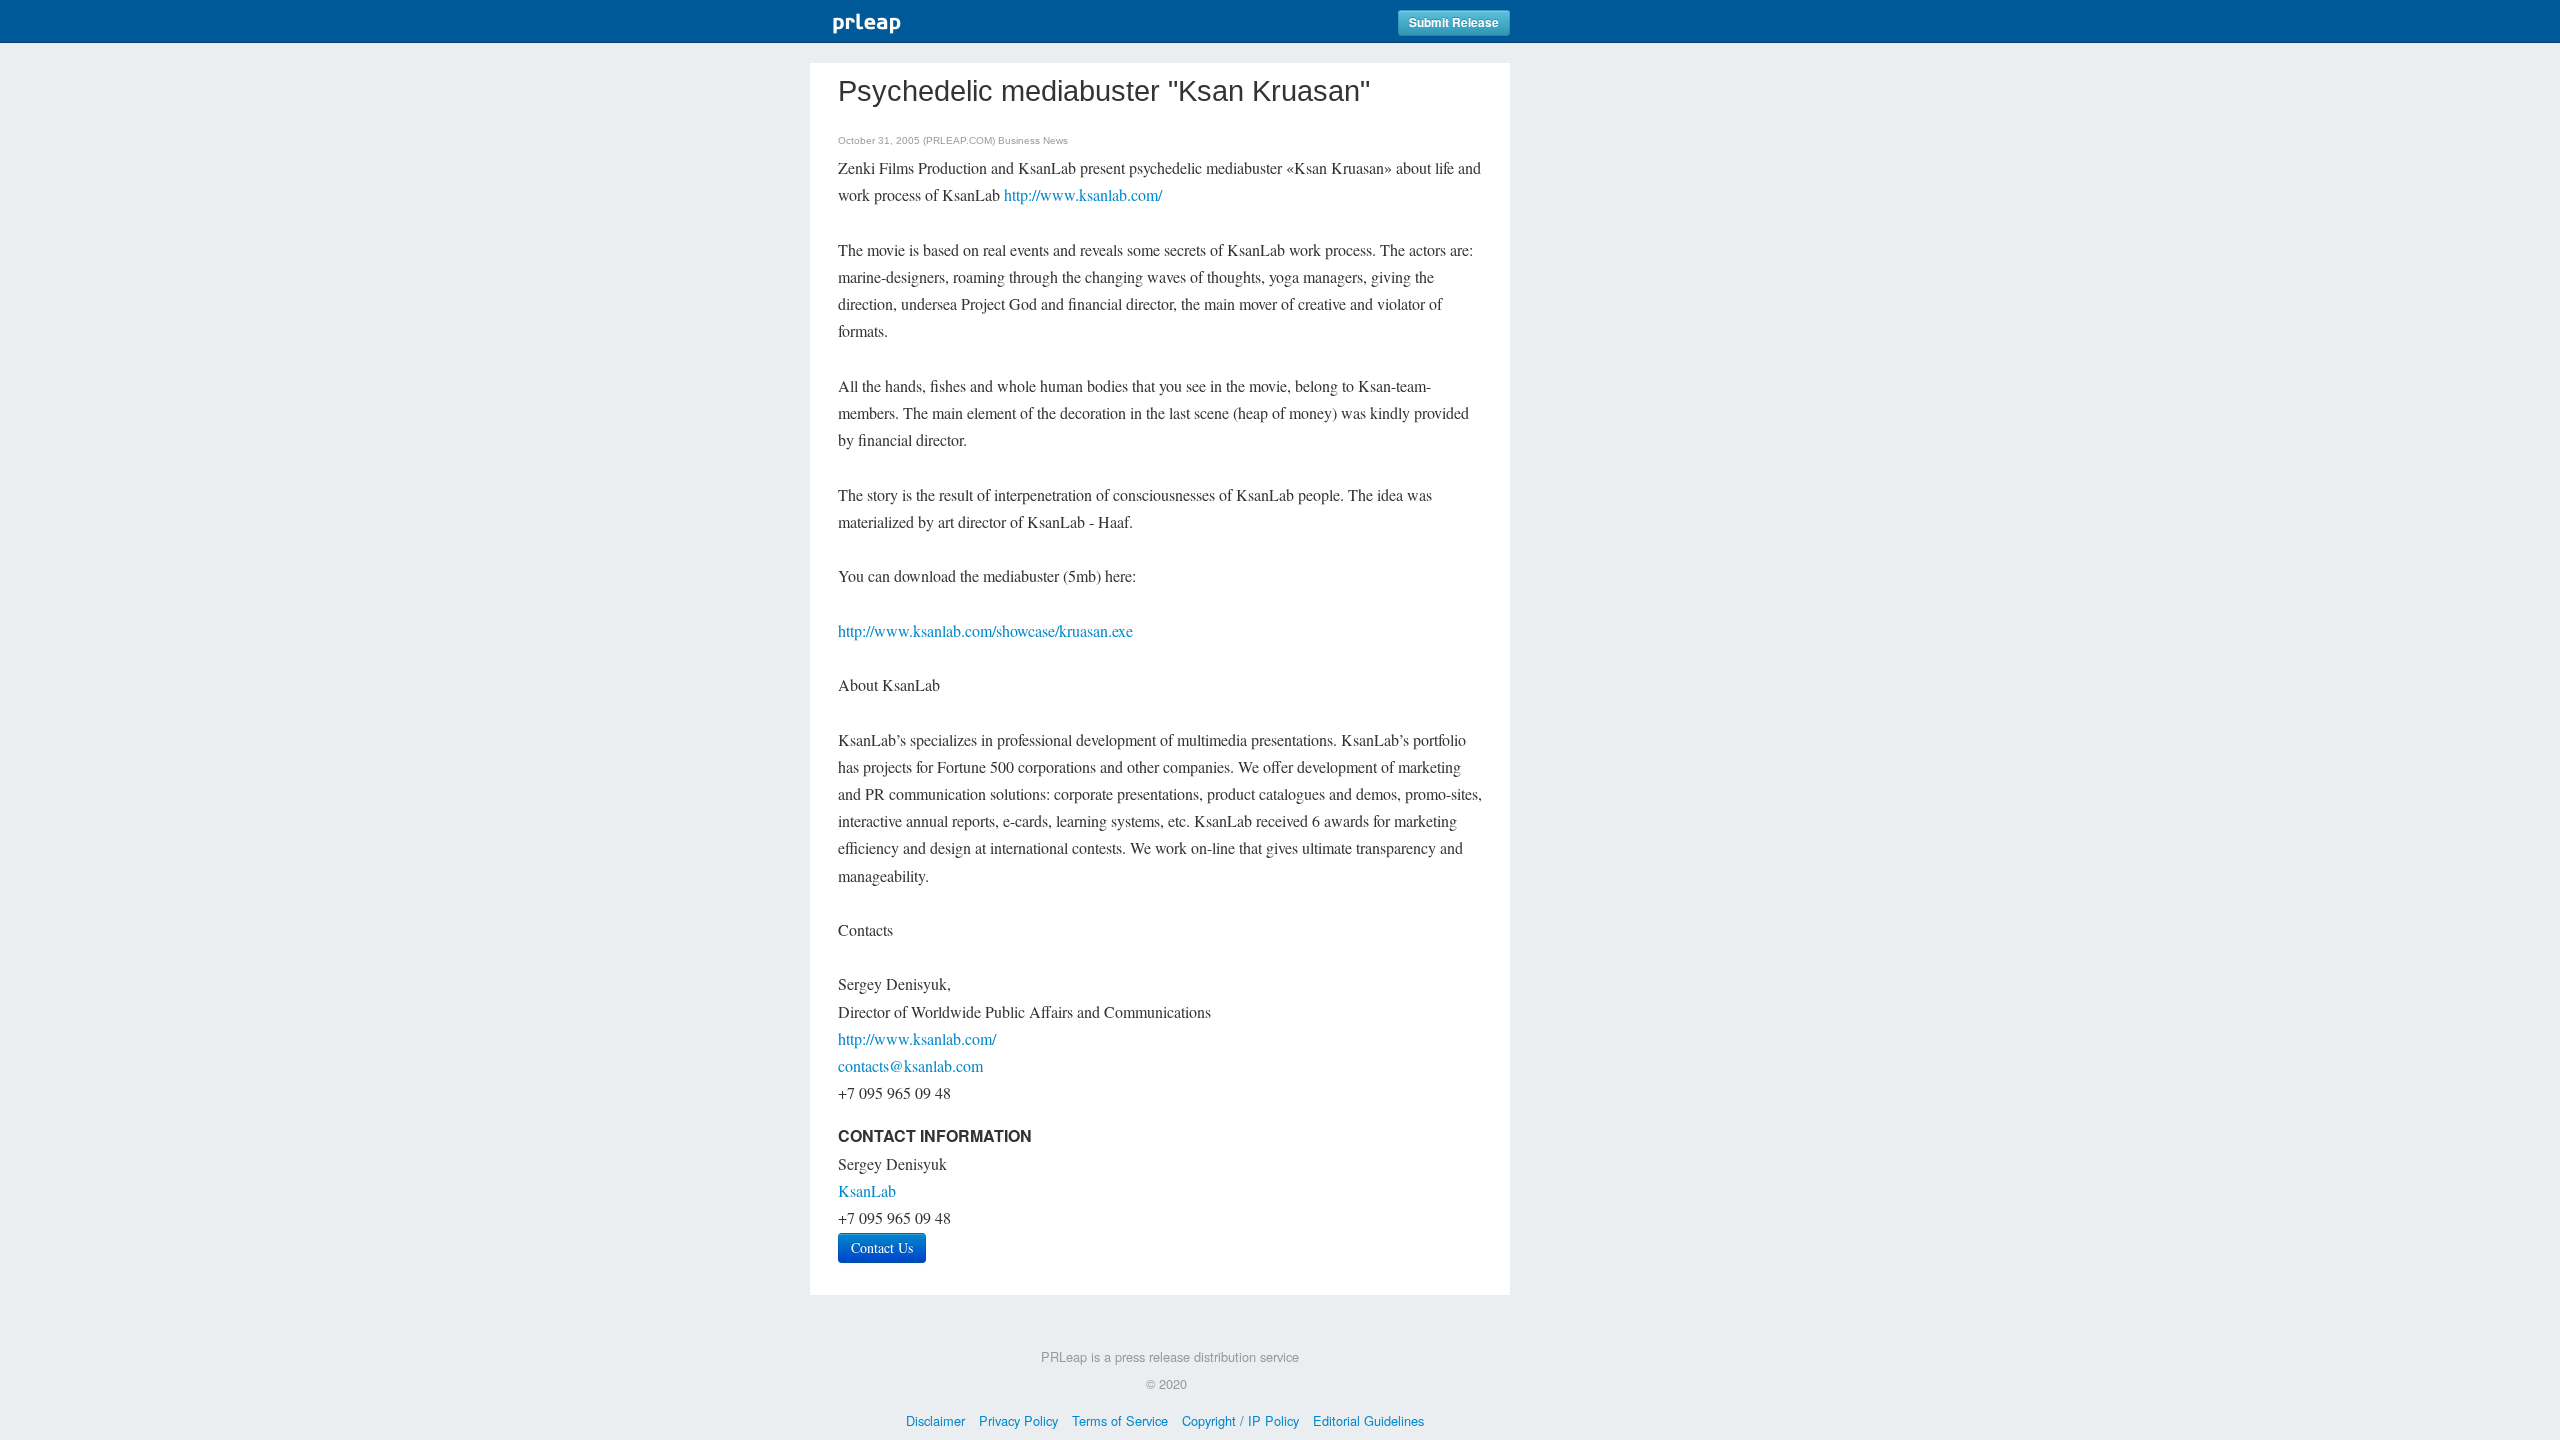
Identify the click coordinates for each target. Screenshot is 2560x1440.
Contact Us (882, 1247)
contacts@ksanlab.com (910, 1065)
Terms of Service (1120, 1420)
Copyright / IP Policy (1240, 1420)
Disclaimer (935, 1420)
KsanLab (867, 1190)
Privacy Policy (1018, 1420)
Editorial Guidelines (1368, 1420)
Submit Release (1454, 22)
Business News (1033, 140)
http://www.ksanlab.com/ (1083, 194)
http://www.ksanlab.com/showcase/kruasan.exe (985, 630)
